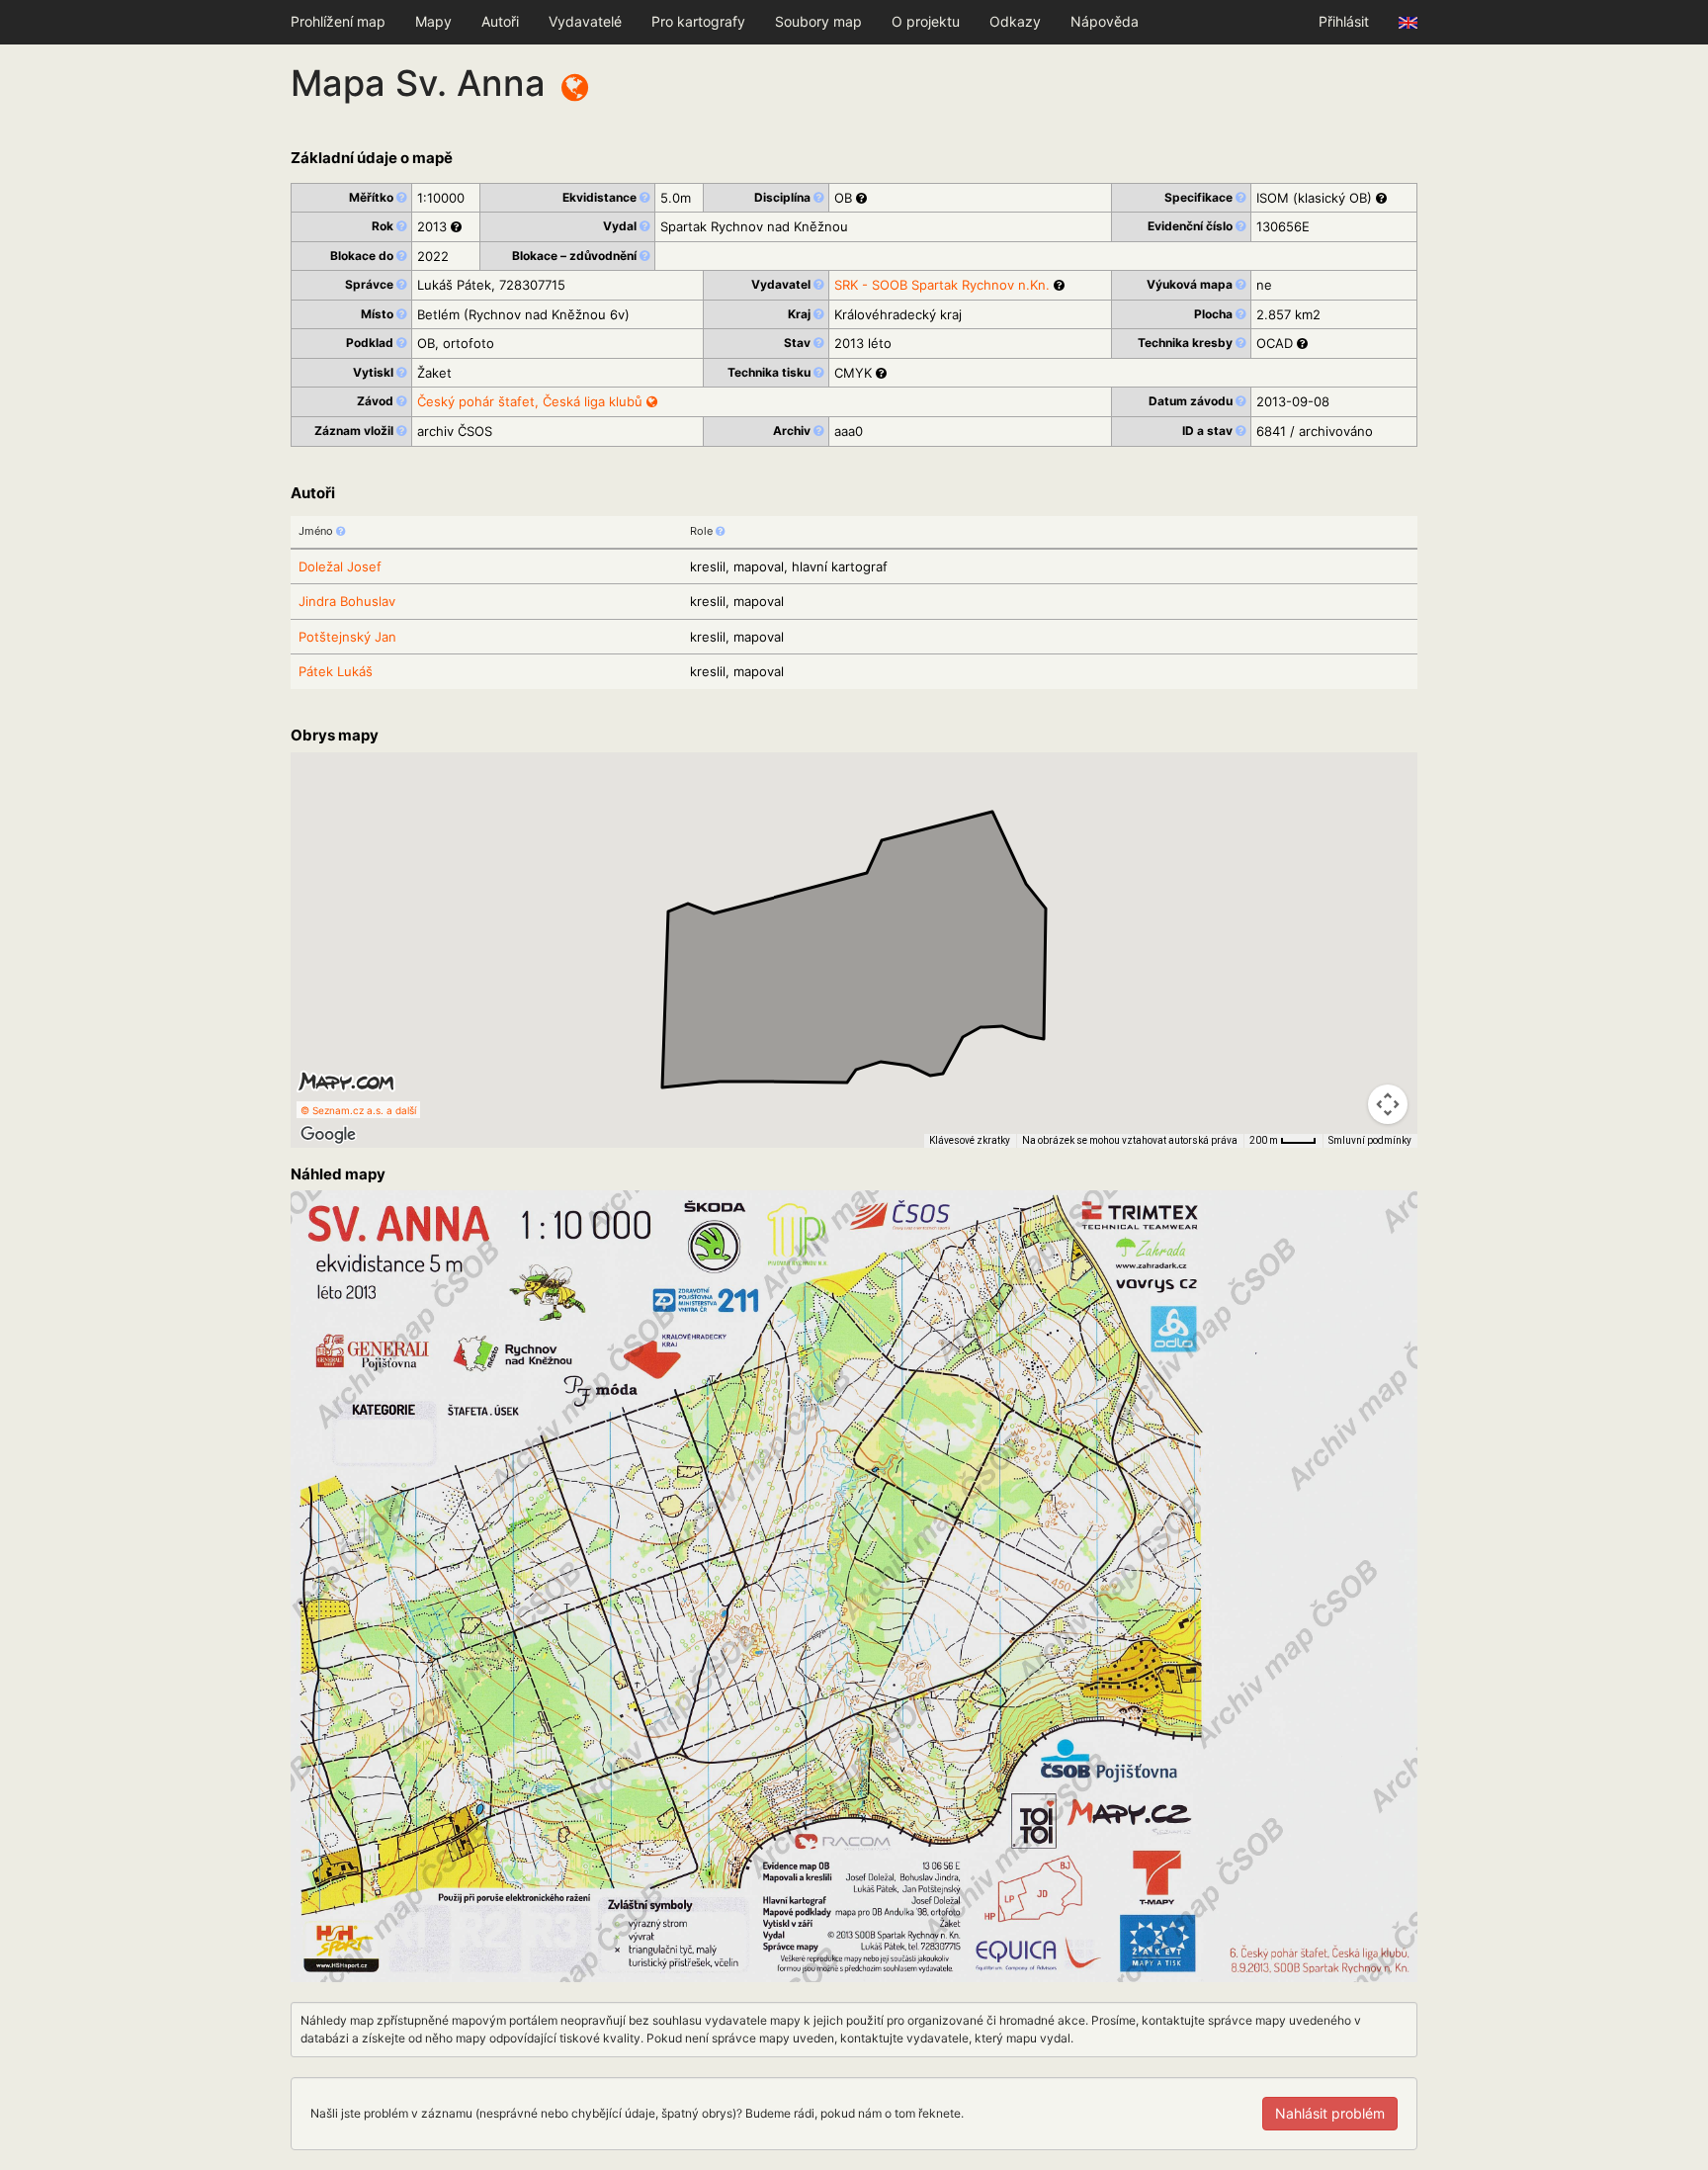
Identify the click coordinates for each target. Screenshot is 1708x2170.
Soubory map (818, 21)
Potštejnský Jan (347, 637)
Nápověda (1105, 21)
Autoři (500, 21)
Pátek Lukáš (336, 671)
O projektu (926, 21)
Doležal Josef (340, 566)
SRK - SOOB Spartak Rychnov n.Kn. (942, 285)
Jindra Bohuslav (347, 601)
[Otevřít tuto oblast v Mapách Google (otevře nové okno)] (328, 1135)
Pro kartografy (698, 21)
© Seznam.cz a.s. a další (358, 1110)
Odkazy (1015, 21)
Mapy (433, 21)
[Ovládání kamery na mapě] (1388, 1104)
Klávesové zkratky (970, 1140)
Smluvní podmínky (1370, 1140)
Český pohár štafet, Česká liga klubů (532, 401)
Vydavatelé (585, 21)
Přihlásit (1344, 21)
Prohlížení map (338, 21)
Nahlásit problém (1330, 2113)
